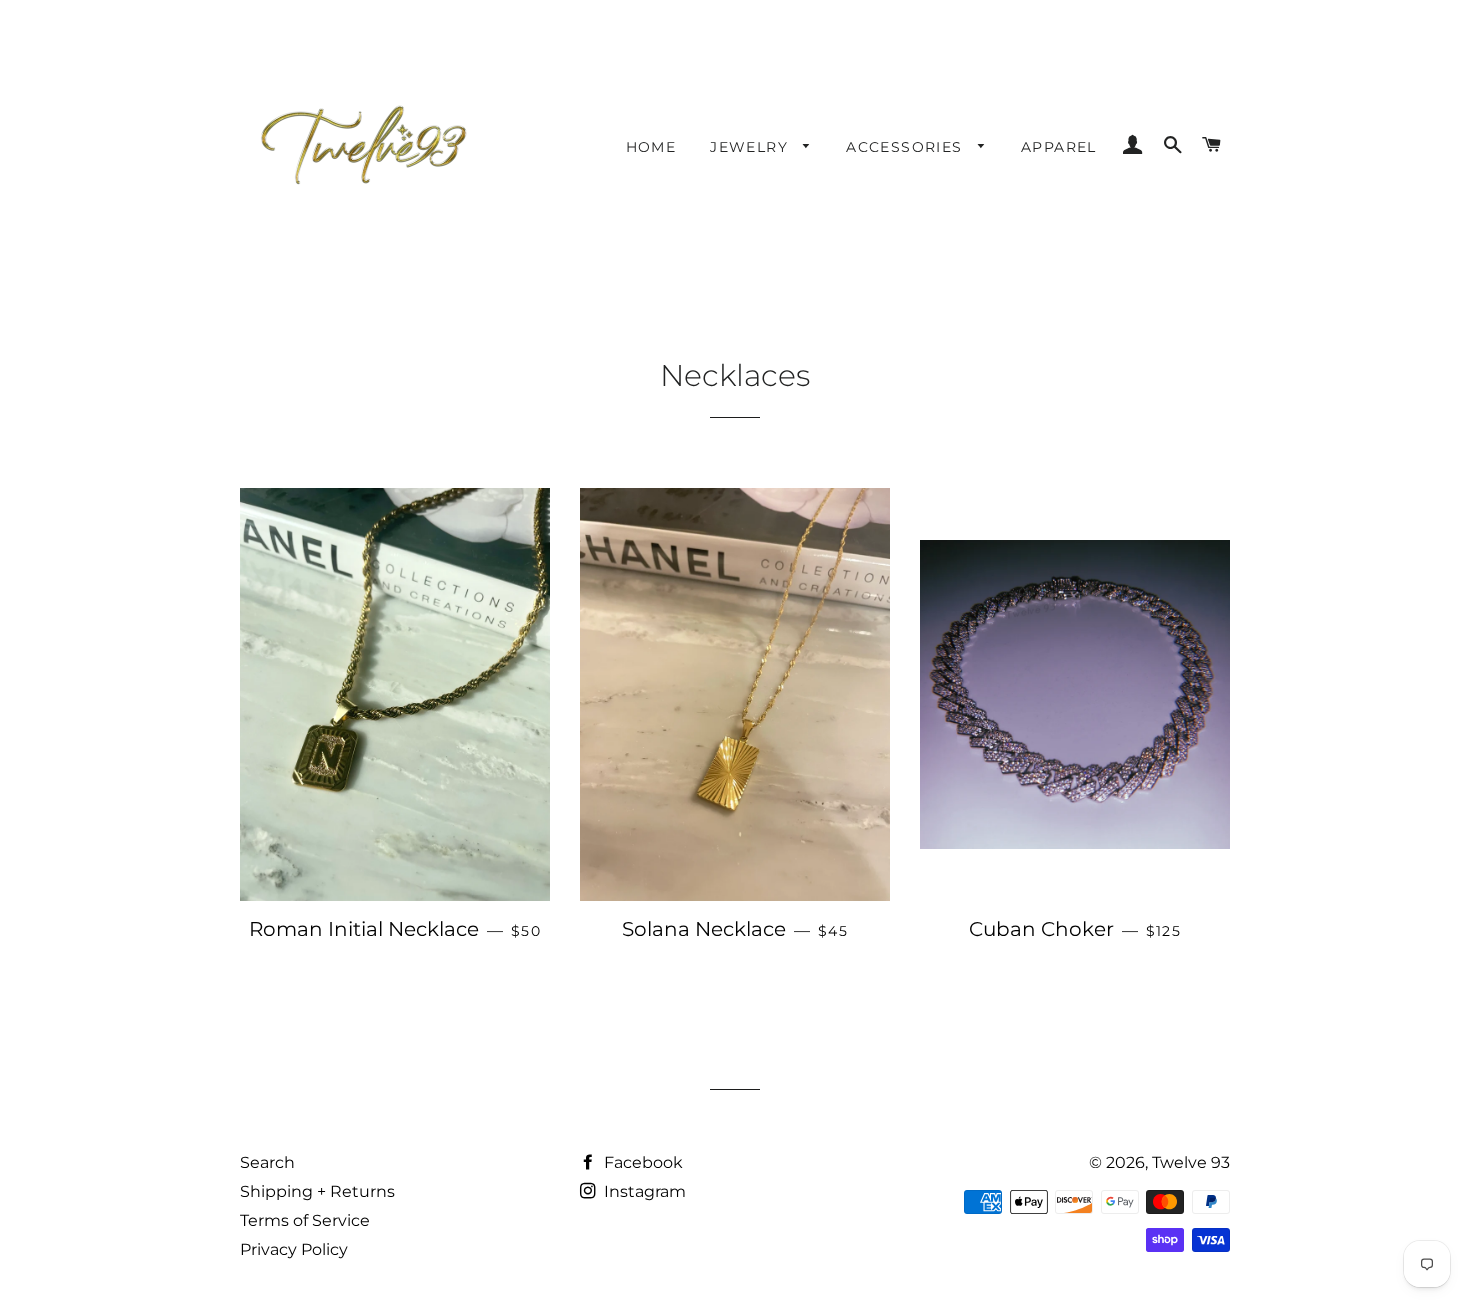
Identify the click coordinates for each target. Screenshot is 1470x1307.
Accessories (907, 147)
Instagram (643, 1191)
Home (651, 147)
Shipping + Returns (317, 1191)
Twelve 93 (1191, 1162)
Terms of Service (305, 1220)
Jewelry (751, 147)
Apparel (1059, 147)
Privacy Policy (294, 1249)
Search (267, 1162)
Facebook (641, 1162)
